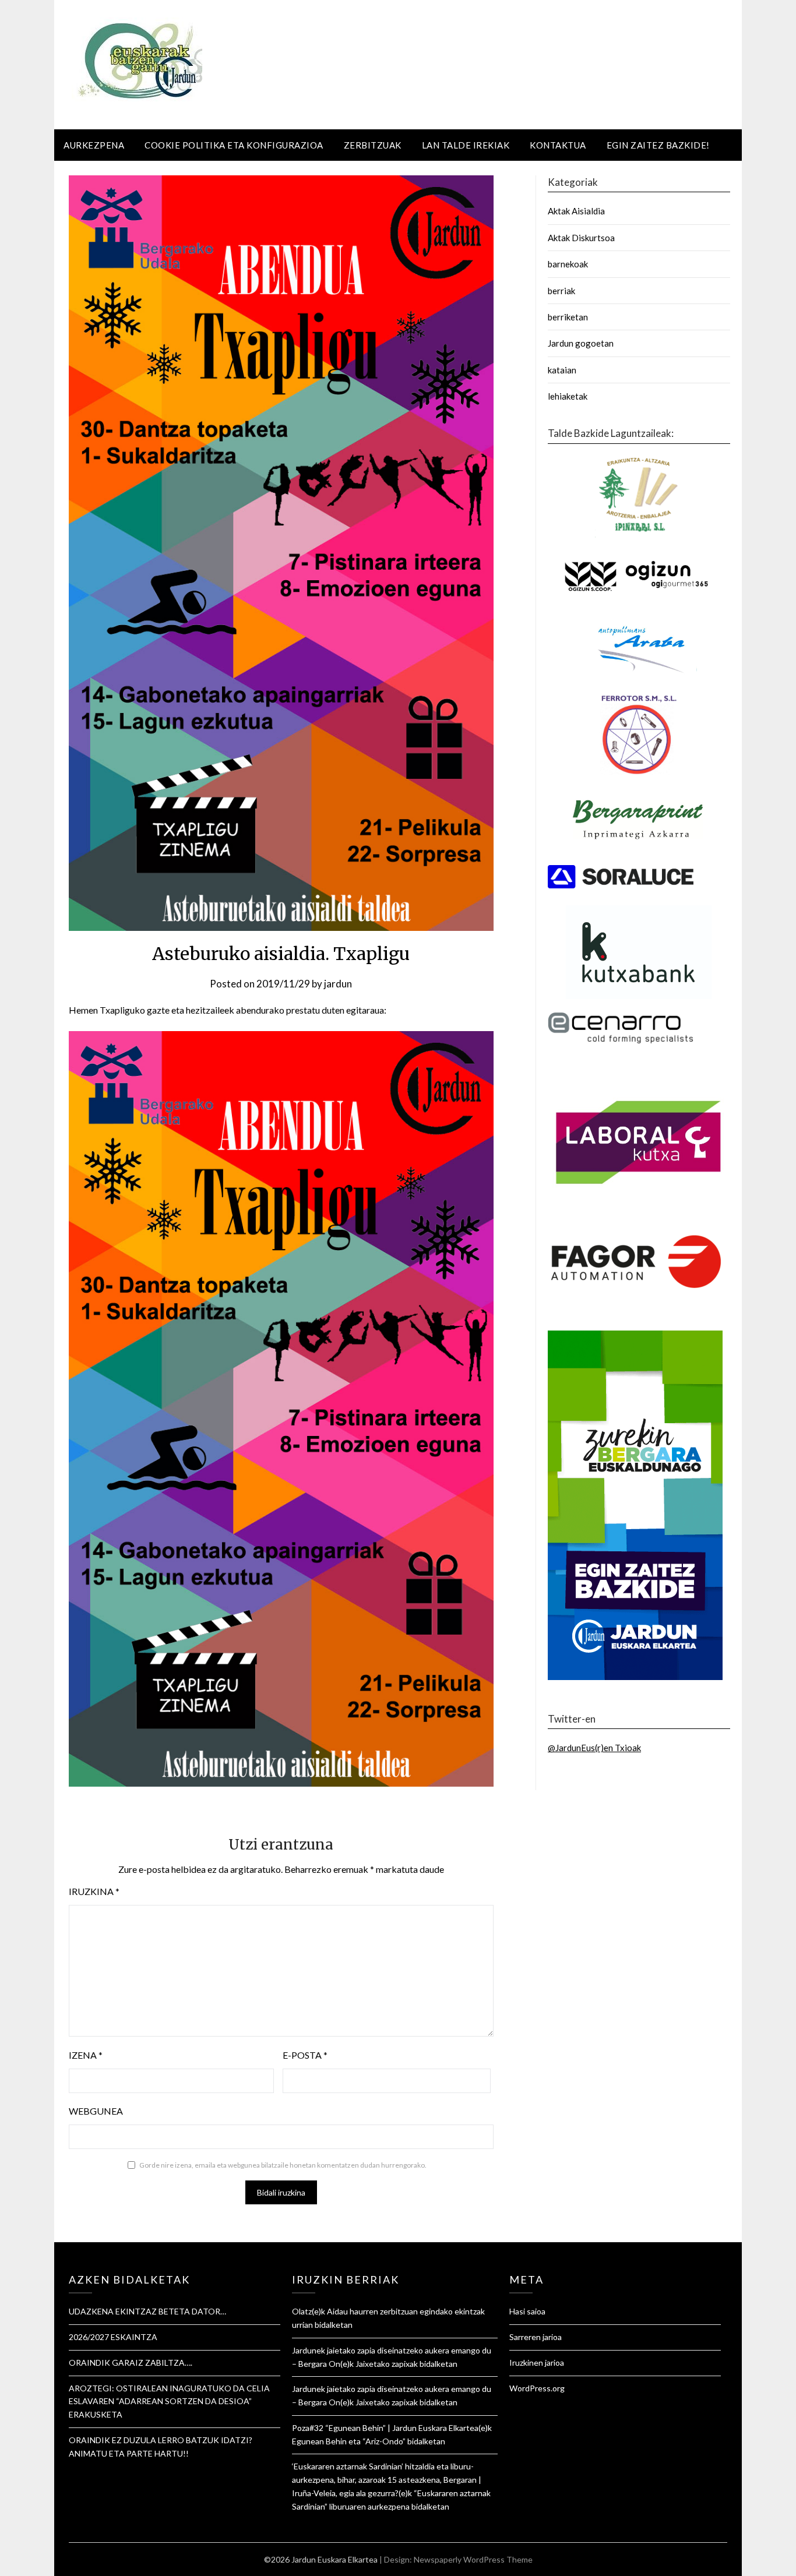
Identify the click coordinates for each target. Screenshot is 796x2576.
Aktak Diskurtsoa (581, 238)
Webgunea (96, 2111)
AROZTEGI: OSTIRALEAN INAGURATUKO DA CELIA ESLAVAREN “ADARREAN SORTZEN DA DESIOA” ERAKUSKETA (169, 2402)
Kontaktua (558, 145)
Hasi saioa (527, 2311)
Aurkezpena (94, 145)
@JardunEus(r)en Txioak (594, 1748)
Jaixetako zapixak (387, 2364)
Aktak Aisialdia (576, 211)
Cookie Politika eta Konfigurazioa (234, 145)
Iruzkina (94, 1891)
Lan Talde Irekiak (466, 145)
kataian (562, 370)
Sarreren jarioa (536, 2337)
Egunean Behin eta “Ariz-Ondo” (349, 2441)
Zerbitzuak (373, 145)
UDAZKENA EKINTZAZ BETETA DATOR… (147, 2311)
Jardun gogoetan (581, 343)
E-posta (305, 2055)
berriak (561, 291)
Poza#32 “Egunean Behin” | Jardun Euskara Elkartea (385, 2428)
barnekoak (568, 264)
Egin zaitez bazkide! (658, 145)
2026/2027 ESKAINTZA (113, 2337)
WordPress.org (537, 2388)
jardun (338, 984)
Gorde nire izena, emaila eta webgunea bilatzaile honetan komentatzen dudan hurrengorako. (283, 2165)
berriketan (568, 317)
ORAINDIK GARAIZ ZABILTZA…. (131, 2362)
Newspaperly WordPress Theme (473, 2559)
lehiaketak (568, 396)
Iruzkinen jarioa (537, 2362)
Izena (86, 2055)
